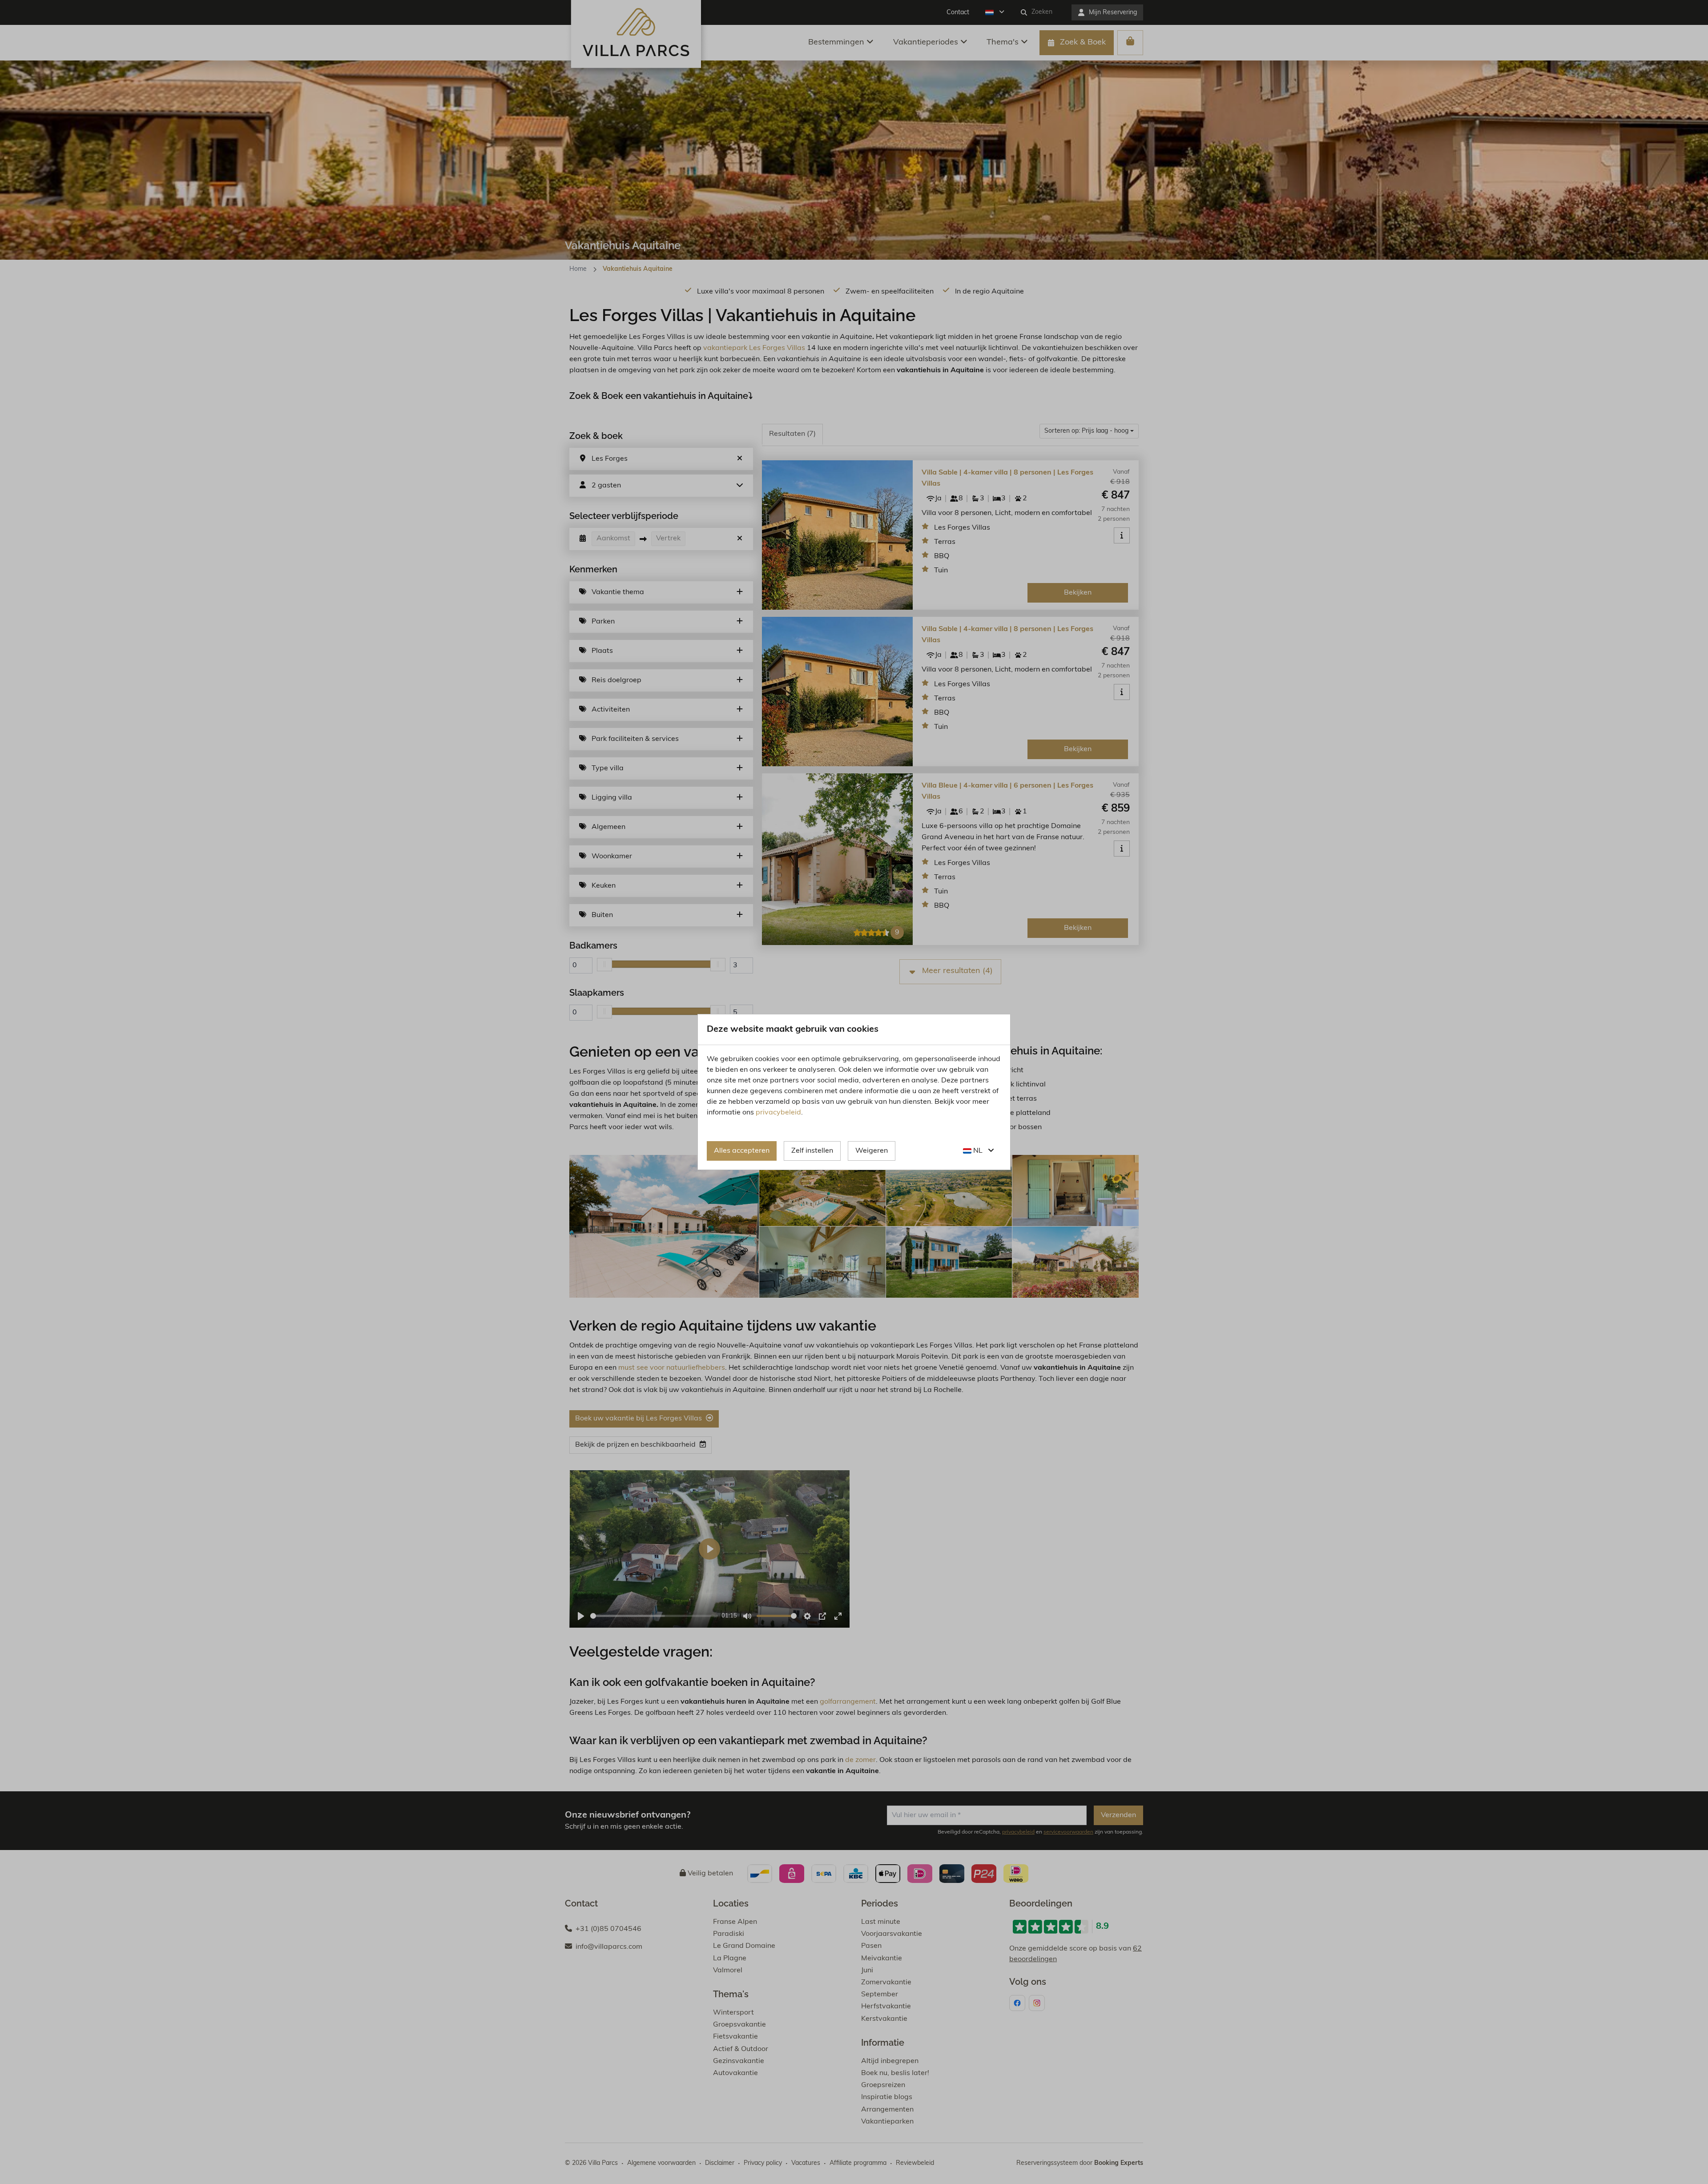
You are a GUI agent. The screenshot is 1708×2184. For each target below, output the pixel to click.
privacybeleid (778, 1113)
